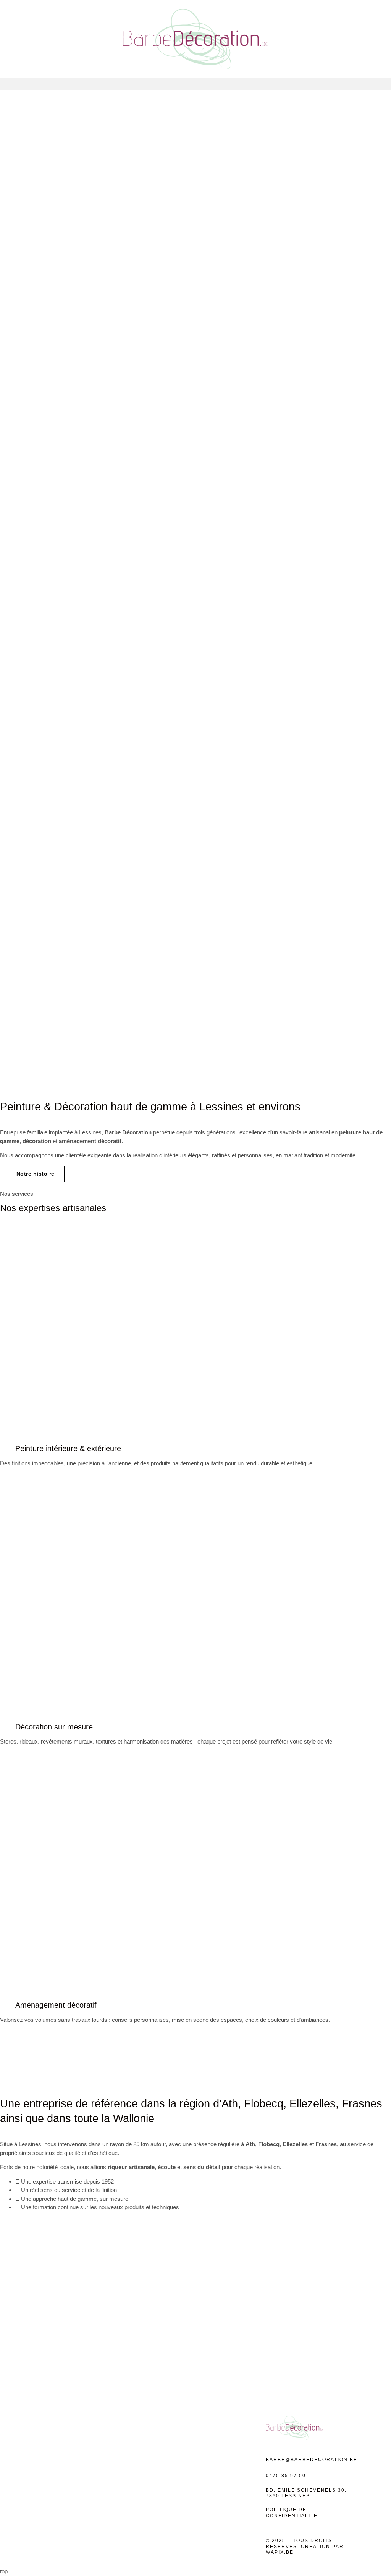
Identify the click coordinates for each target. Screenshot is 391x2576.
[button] (195, 84)
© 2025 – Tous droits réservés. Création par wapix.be (305, 2546)
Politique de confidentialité (292, 2513)
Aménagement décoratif (56, 2005)
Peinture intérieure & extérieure (68, 1448)
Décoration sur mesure (54, 1727)
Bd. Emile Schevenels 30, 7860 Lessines (306, 2493)
